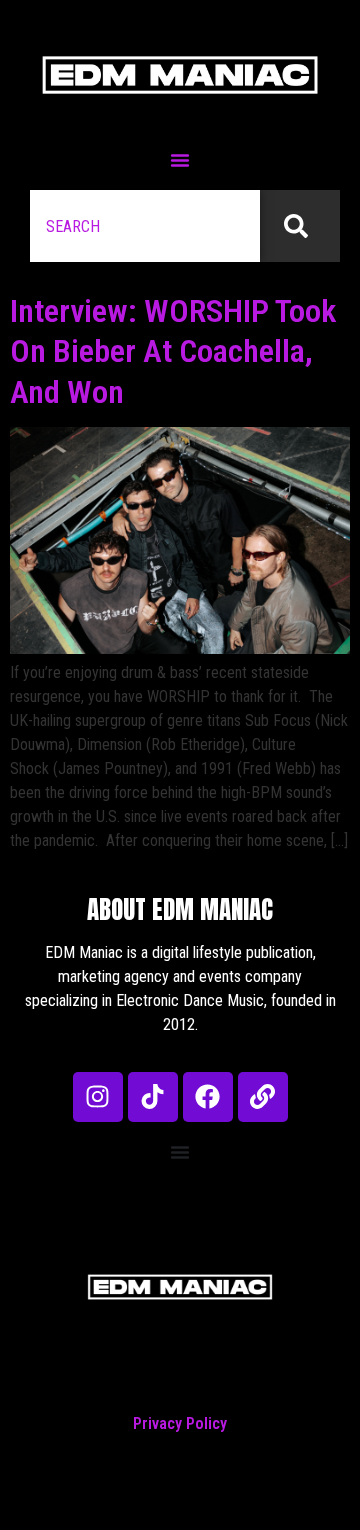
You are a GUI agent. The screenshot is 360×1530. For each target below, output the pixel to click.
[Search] (300, 226)
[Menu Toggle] (180, 160)
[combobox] (145, 226)
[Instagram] (98, 1097)
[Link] (263, 1097)
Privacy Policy (180, 1423)
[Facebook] (208, 1097)
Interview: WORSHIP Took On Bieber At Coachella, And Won (173, 351)
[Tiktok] (153, 1097)
